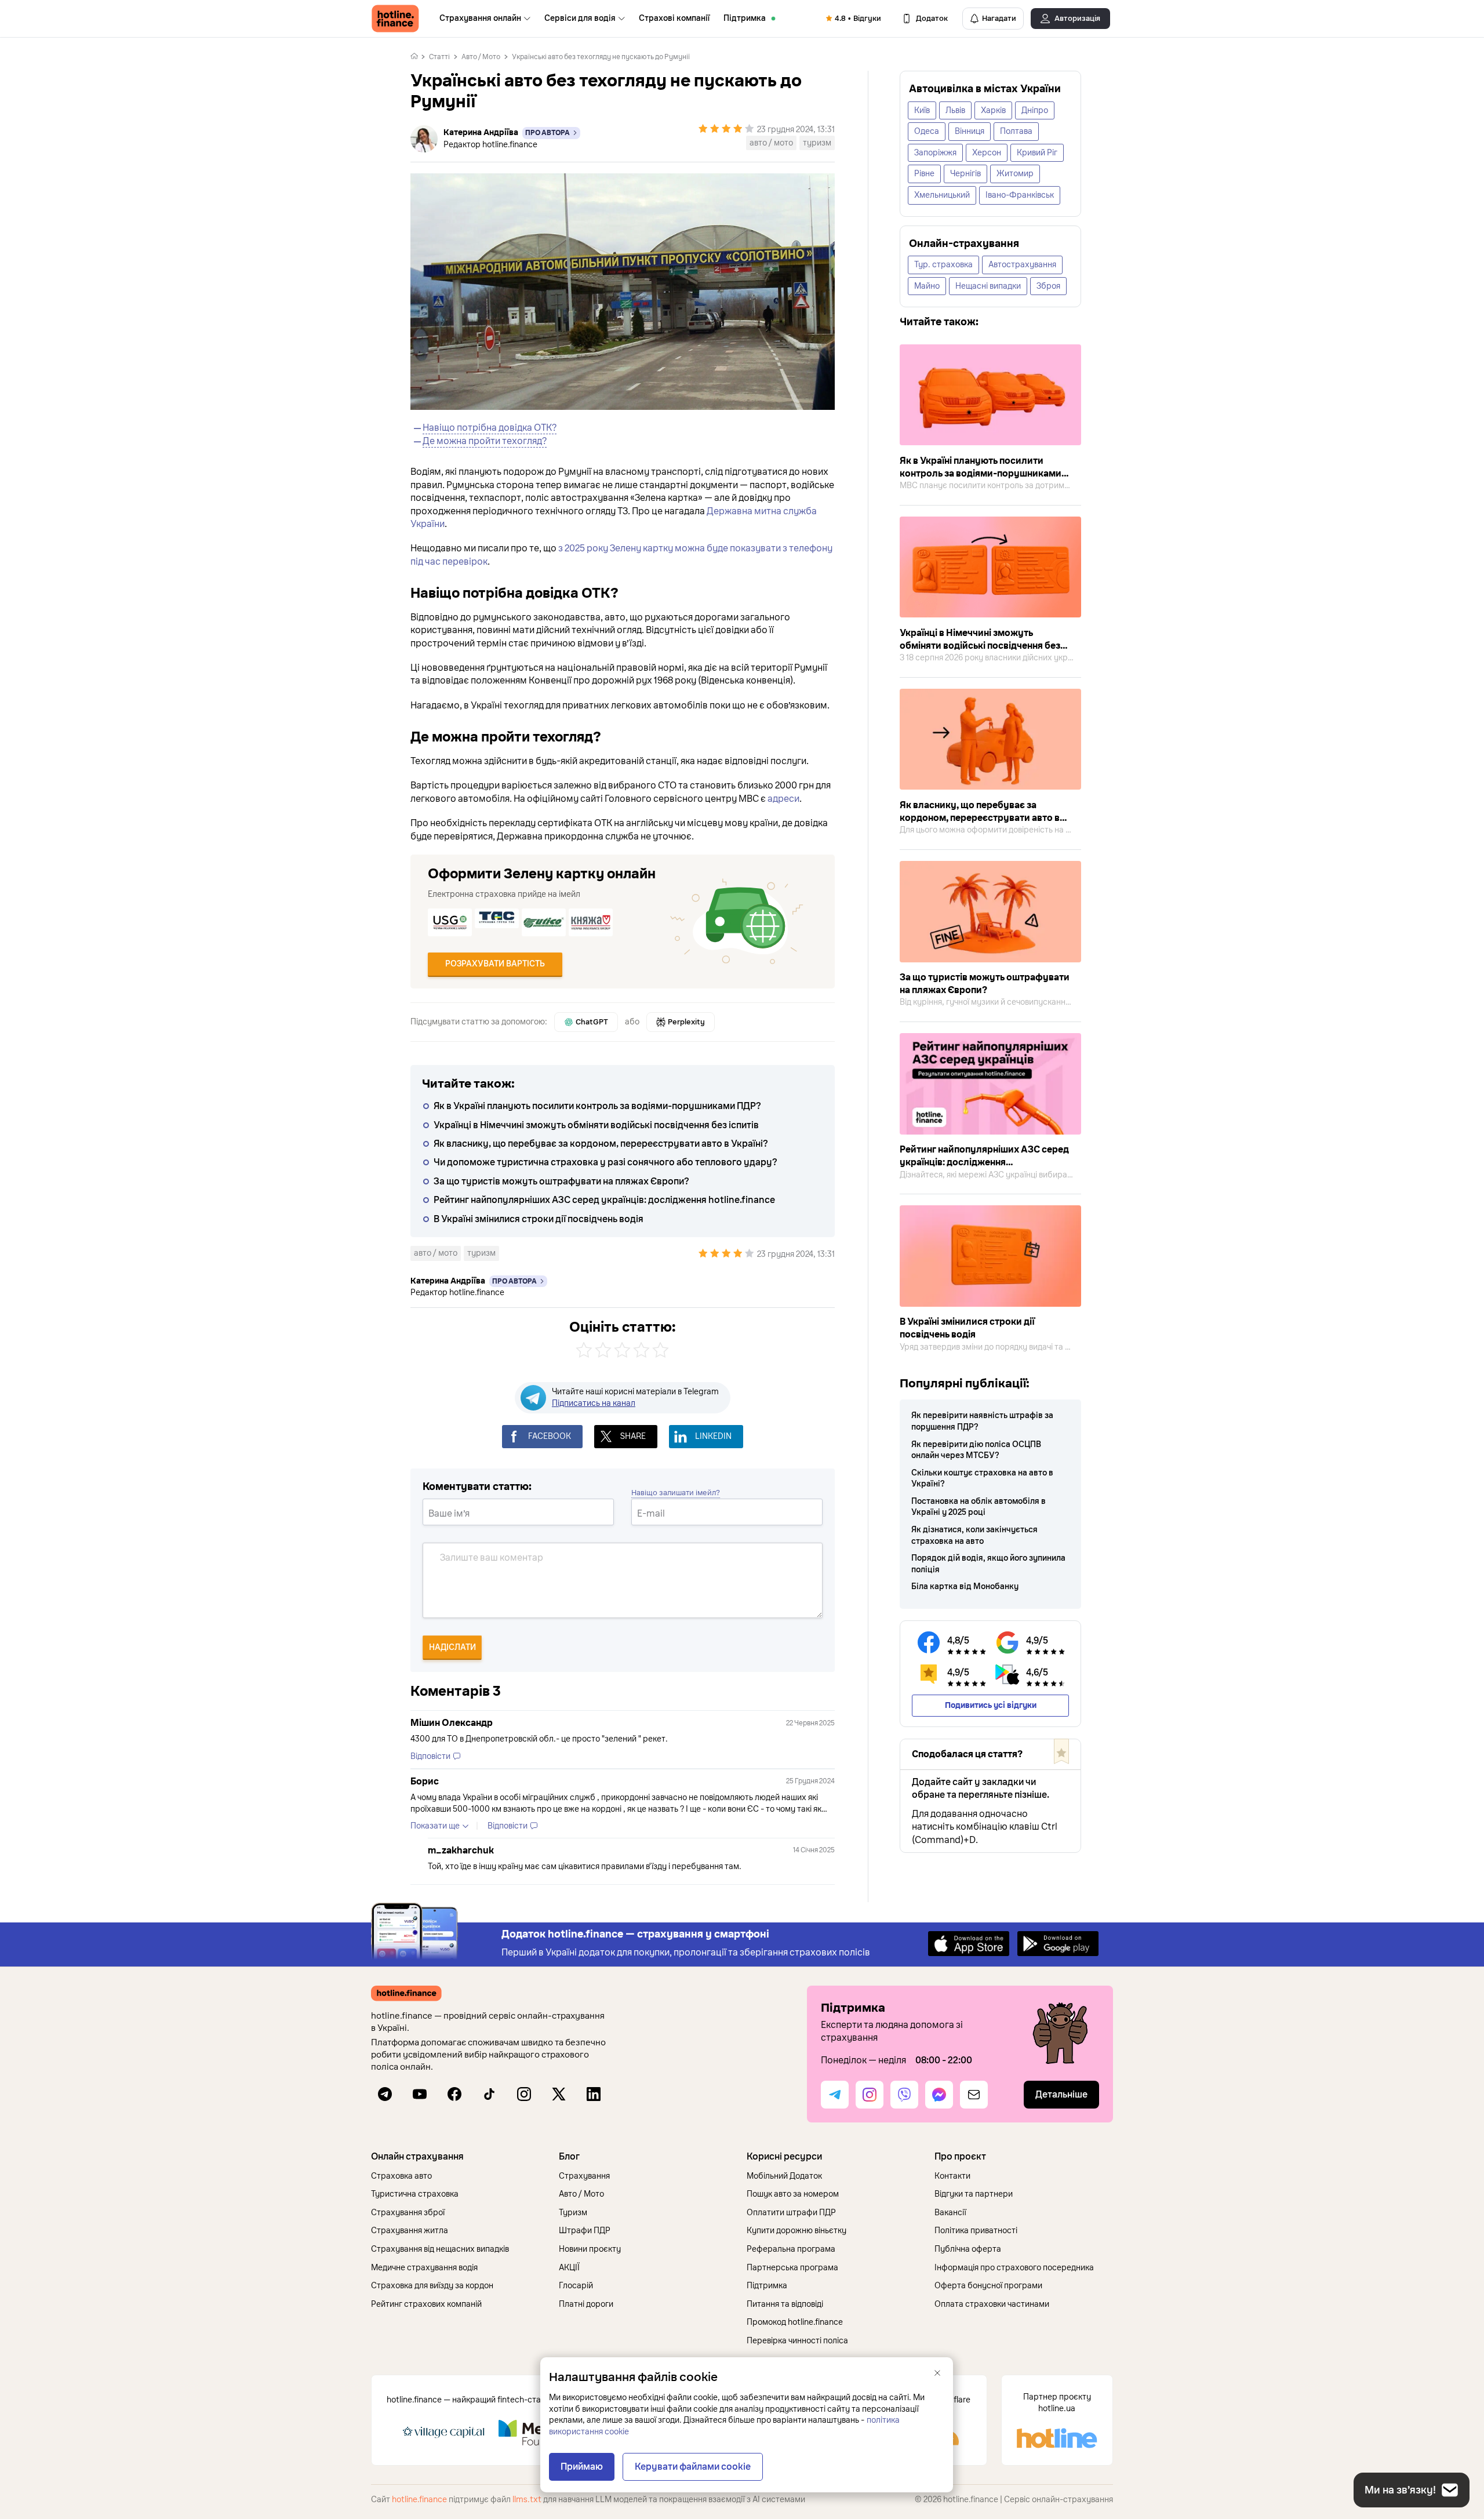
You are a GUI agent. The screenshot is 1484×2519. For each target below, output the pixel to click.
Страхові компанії (674, 18)
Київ (922, 110)
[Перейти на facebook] (454, 2094)
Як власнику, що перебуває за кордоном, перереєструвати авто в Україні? (601, 1144)
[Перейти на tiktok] (489, 2094)
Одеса (927, 131)
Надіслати (452, 1647)
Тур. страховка (943, 265)
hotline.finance (419, 2500)
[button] (460, 2157)
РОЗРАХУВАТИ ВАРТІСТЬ (495, 964)
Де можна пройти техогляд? (485, 441)
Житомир (1015, 174)
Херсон (987, 153)
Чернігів (965, 174)
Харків (993, 110)
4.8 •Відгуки (858, 19)
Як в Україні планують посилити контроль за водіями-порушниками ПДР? (597, 1106)
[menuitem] (485, 19)
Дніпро (1035, 110)
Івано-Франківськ (1020, 195)
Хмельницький (942, 195)
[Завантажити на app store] (969, 1943)
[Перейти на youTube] (420, 2094)
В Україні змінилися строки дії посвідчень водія (539, 1219)
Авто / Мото (481, 57)
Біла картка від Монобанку (965, 1586)
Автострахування (1022, 265)
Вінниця (970, 131)
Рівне (924, 174)
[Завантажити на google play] (1058, 1943)
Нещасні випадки (988, 286)
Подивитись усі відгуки (991, 1705)
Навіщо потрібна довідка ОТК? (490, 428)
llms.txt (527, 2500)
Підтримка (745, 18)
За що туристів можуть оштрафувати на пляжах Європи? (561, 1182)
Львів (955, 110)
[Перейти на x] (559, 2094)
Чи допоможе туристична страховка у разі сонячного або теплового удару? (605, 1162)
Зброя (1048, 286)
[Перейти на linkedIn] (594, 2094)
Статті (439, 57)
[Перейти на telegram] (385, 2094)
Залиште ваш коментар (492, 1558)
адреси (783, 799)
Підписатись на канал (594, 1403)
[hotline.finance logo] (395, 19)
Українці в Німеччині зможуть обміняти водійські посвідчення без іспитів (596, 1125)
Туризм (817, 143)
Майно (927, 286)
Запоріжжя (935, 153)
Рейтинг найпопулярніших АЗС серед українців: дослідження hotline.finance (604, 1200)
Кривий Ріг (1037, 153)
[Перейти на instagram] (524, 2094)
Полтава (1016, 131)
